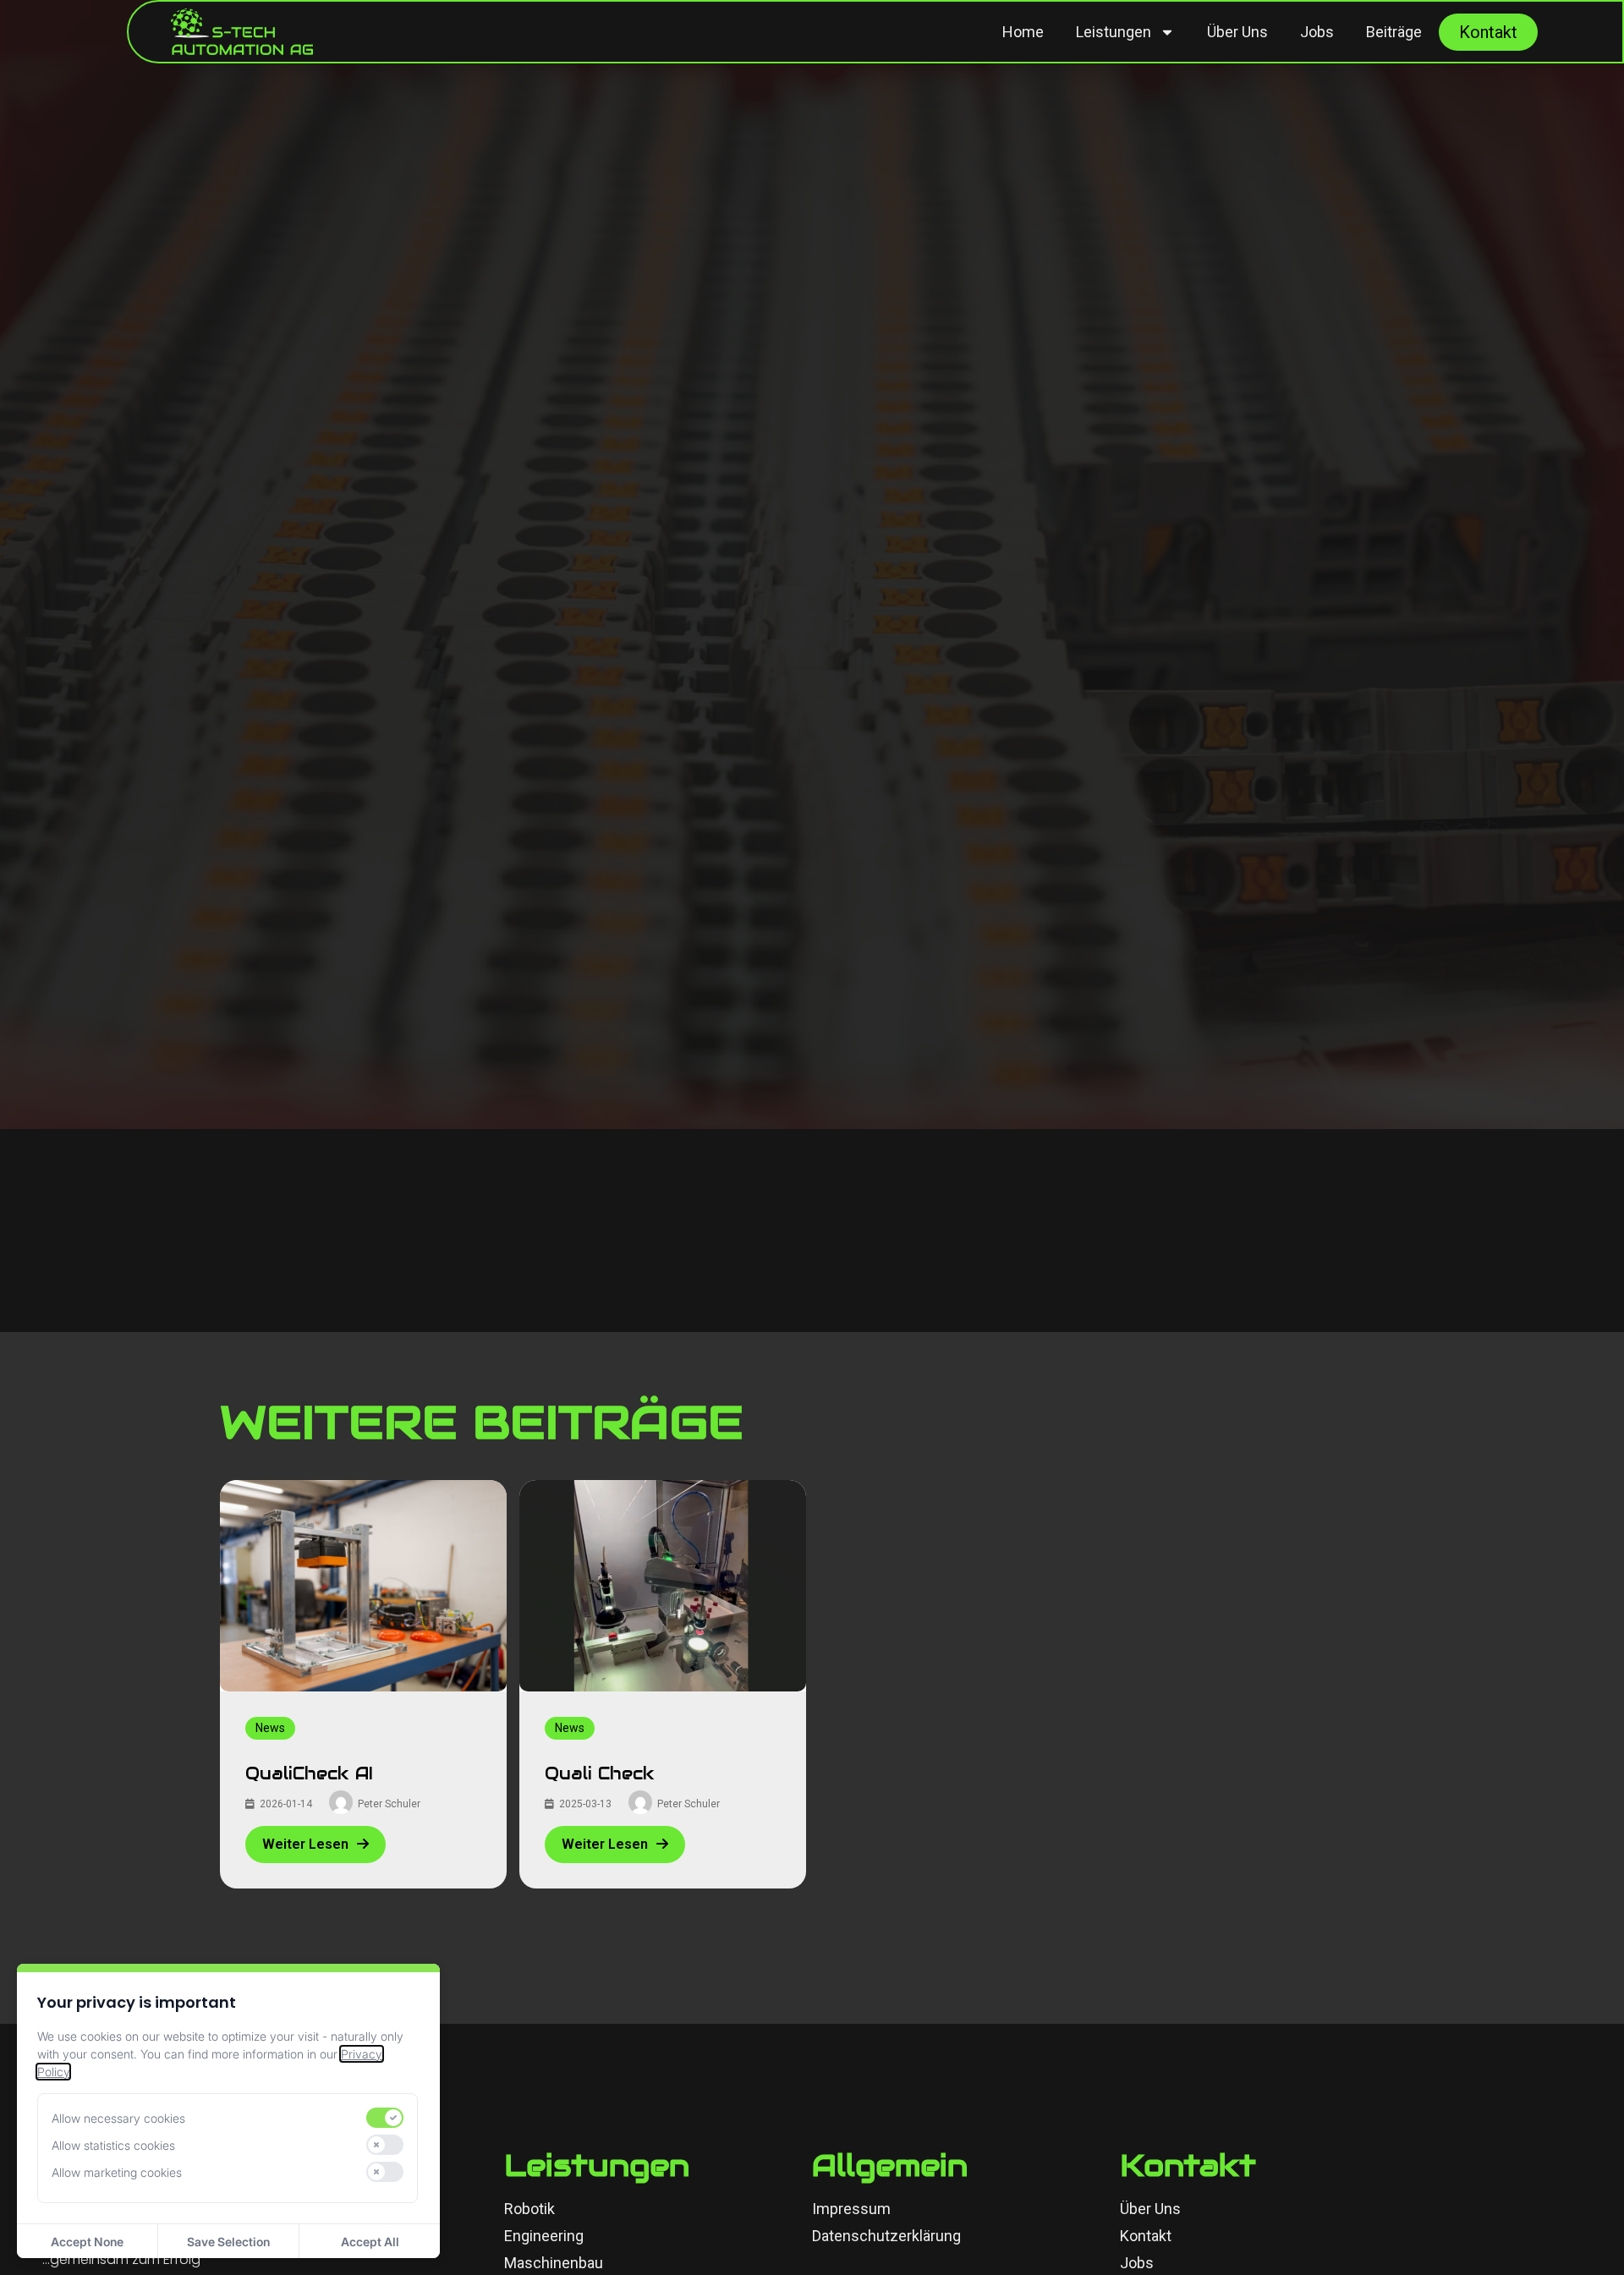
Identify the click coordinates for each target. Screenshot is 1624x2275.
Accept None (87, 2242)
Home (1023, 32)
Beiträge (1394, 32)
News (270, 1728)
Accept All (370, 2242)
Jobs (1317, 32)
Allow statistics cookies (113, 2145)
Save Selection (228, 2242)
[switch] (385, 2118)
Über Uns (1237, 32)
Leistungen (1114, 32)
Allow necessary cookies (118, 2118)
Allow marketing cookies (117, 2172)
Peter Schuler (389, 1804)
